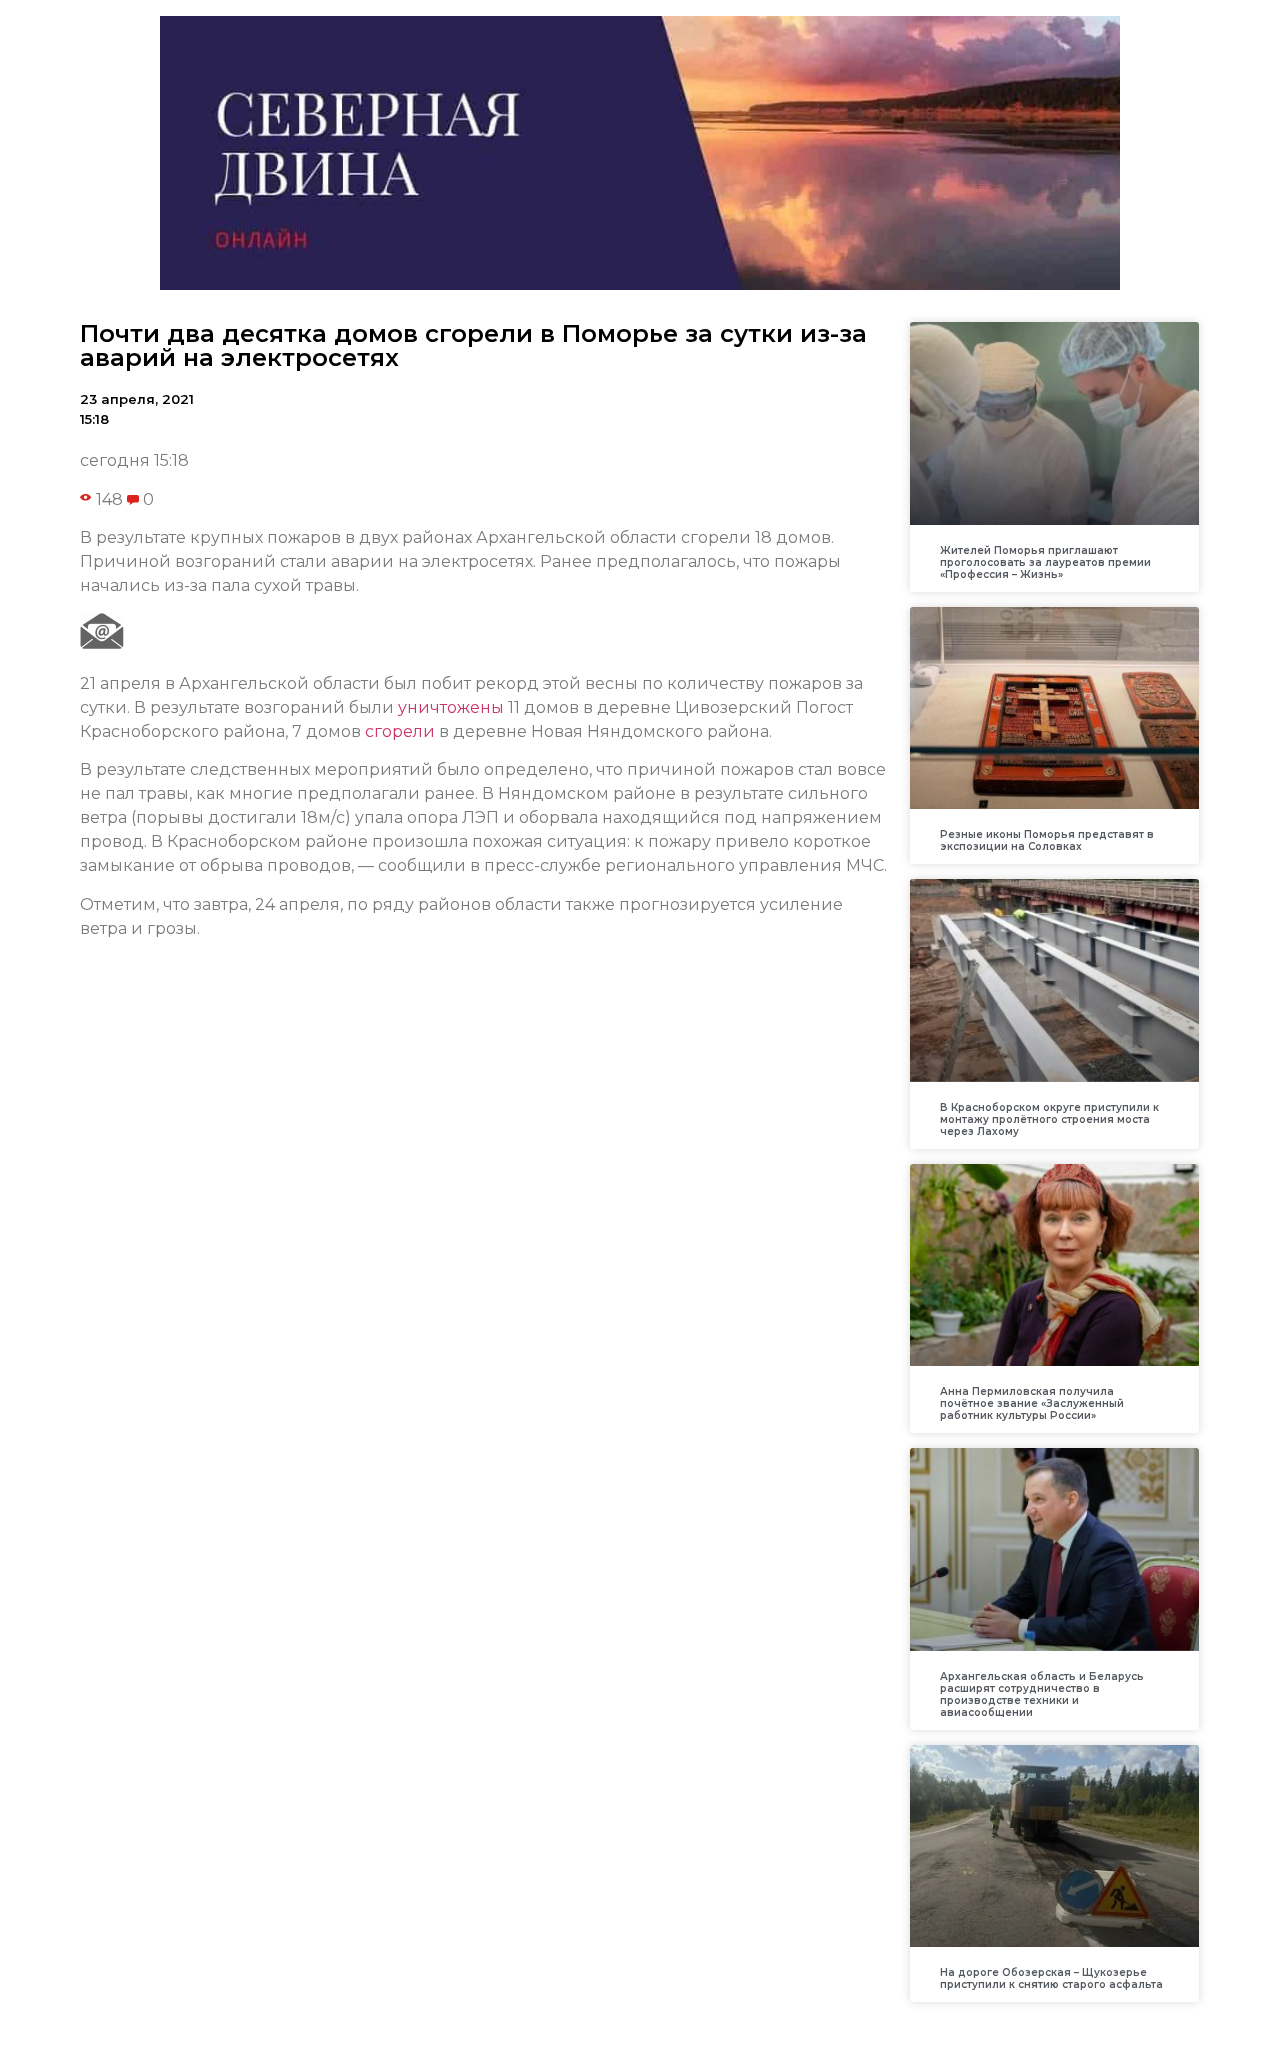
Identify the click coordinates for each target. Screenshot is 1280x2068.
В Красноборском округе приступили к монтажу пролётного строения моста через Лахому (1049, 1119)
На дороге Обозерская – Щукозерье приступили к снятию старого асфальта (1051, 1978)
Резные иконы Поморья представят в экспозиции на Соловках (1047, 840)
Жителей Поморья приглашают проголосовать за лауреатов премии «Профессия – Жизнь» (1045, 562)
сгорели (400, 731)
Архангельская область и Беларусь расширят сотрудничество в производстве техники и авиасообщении (1042, 1694)
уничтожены (451, 707)
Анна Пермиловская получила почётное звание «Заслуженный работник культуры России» (1032, 1403)
